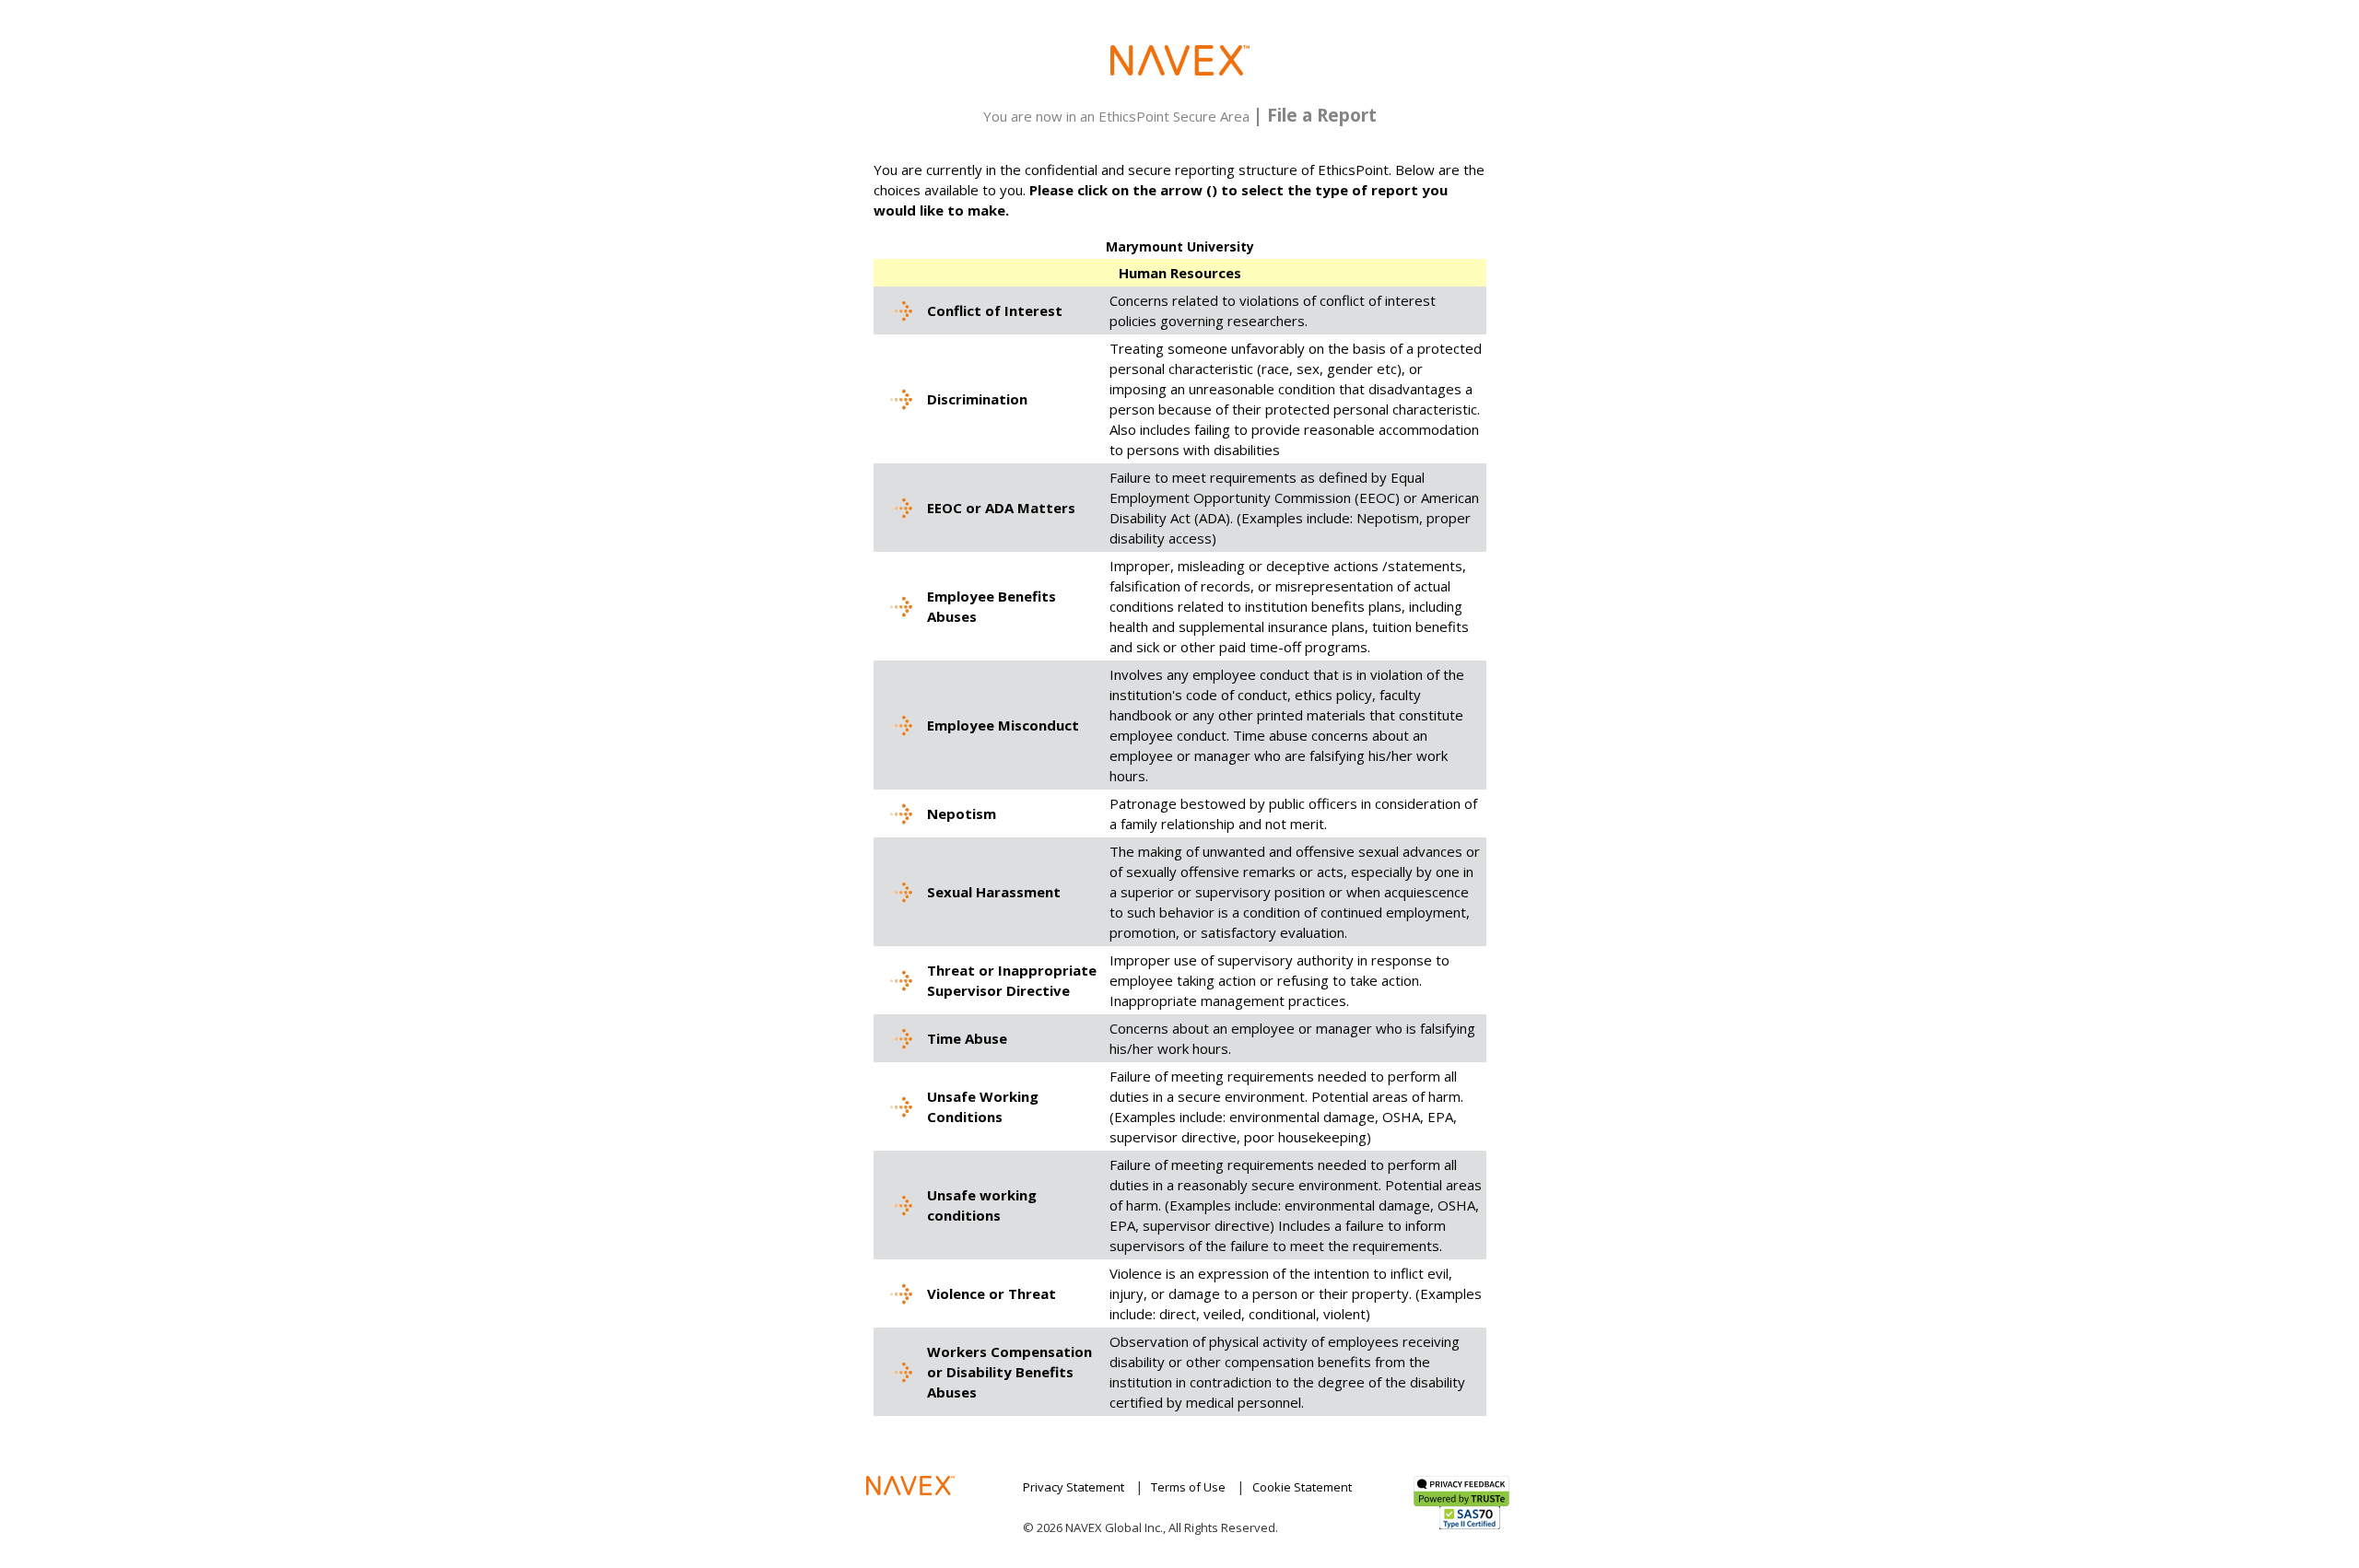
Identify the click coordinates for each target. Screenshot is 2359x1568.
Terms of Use (1188, 1487)
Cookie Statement (1302, 1487)
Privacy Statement (1074, 1487)
